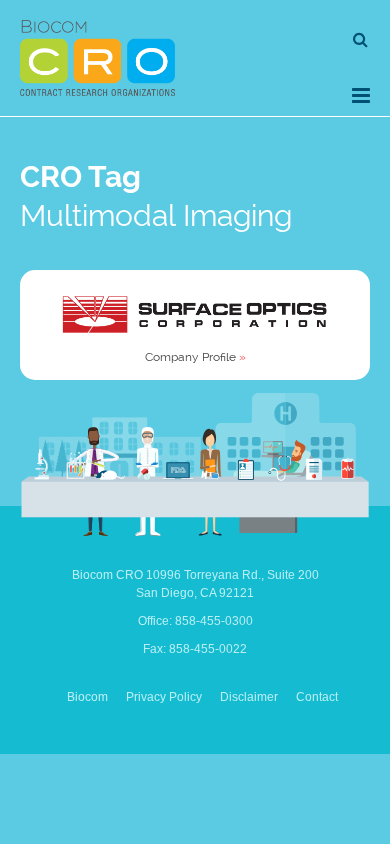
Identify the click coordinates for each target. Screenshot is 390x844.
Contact (317, 697)
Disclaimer (249, 697)
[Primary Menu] (361, 95)
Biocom (87, 697)
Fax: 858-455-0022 (195, 649)
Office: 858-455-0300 (195, 621)
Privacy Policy (164, 697)
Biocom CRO (97, 58)
